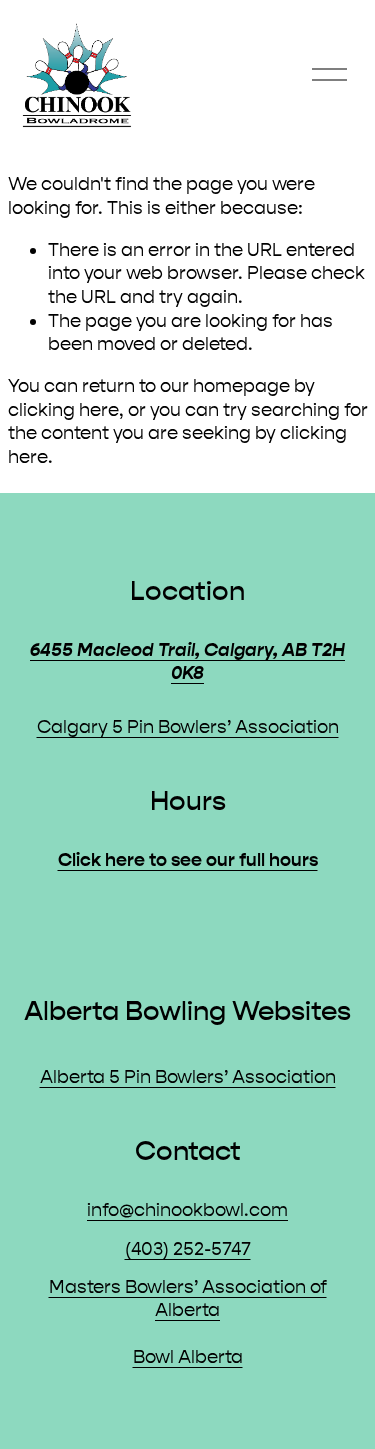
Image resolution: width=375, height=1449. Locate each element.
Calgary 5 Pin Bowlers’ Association (188, 727)
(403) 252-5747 (188, 1249)
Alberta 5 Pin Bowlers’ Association (188, 1077)
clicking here (63, 410)
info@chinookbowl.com (187, 1210)
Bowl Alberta (188, 1357)
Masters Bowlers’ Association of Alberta (188, 1299)
